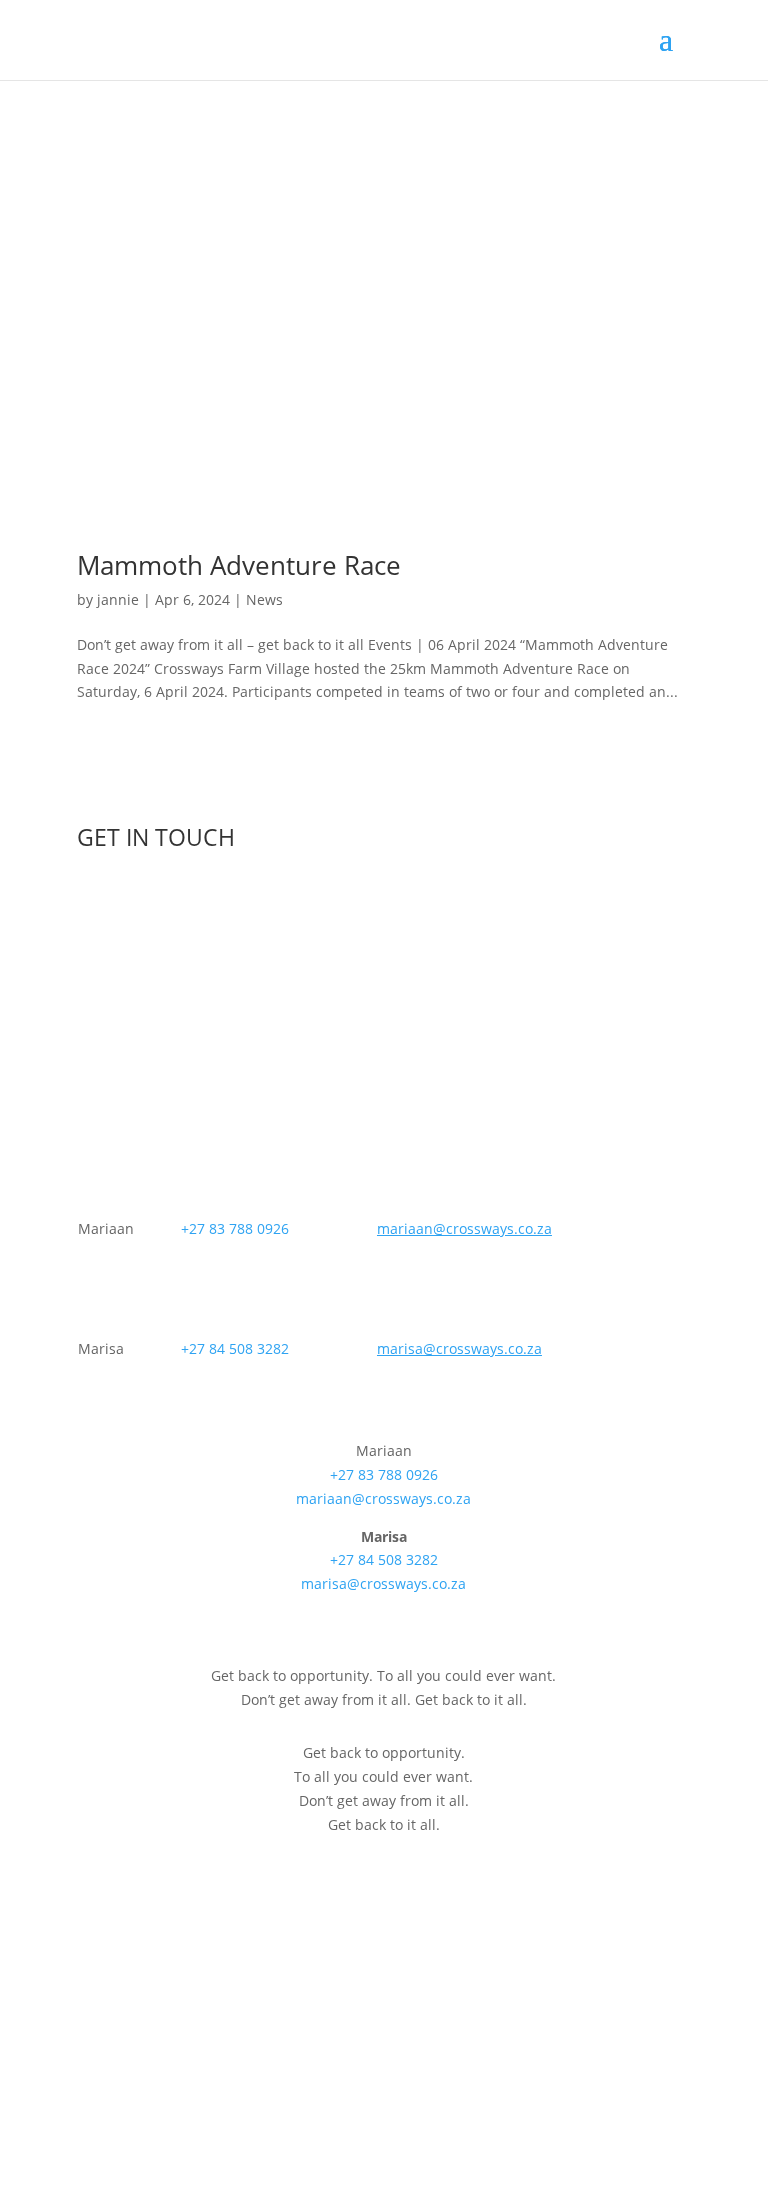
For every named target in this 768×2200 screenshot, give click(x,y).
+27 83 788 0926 (235, 1228)
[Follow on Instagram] (635, 2096)
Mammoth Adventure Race (239, 565)
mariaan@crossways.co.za (383, 1498)
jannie (118, 599)
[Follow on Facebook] (595, 2096)
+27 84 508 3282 (235, 1348)
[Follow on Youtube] (675, 2096)
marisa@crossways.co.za (383, 1583)
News (264, 599)
